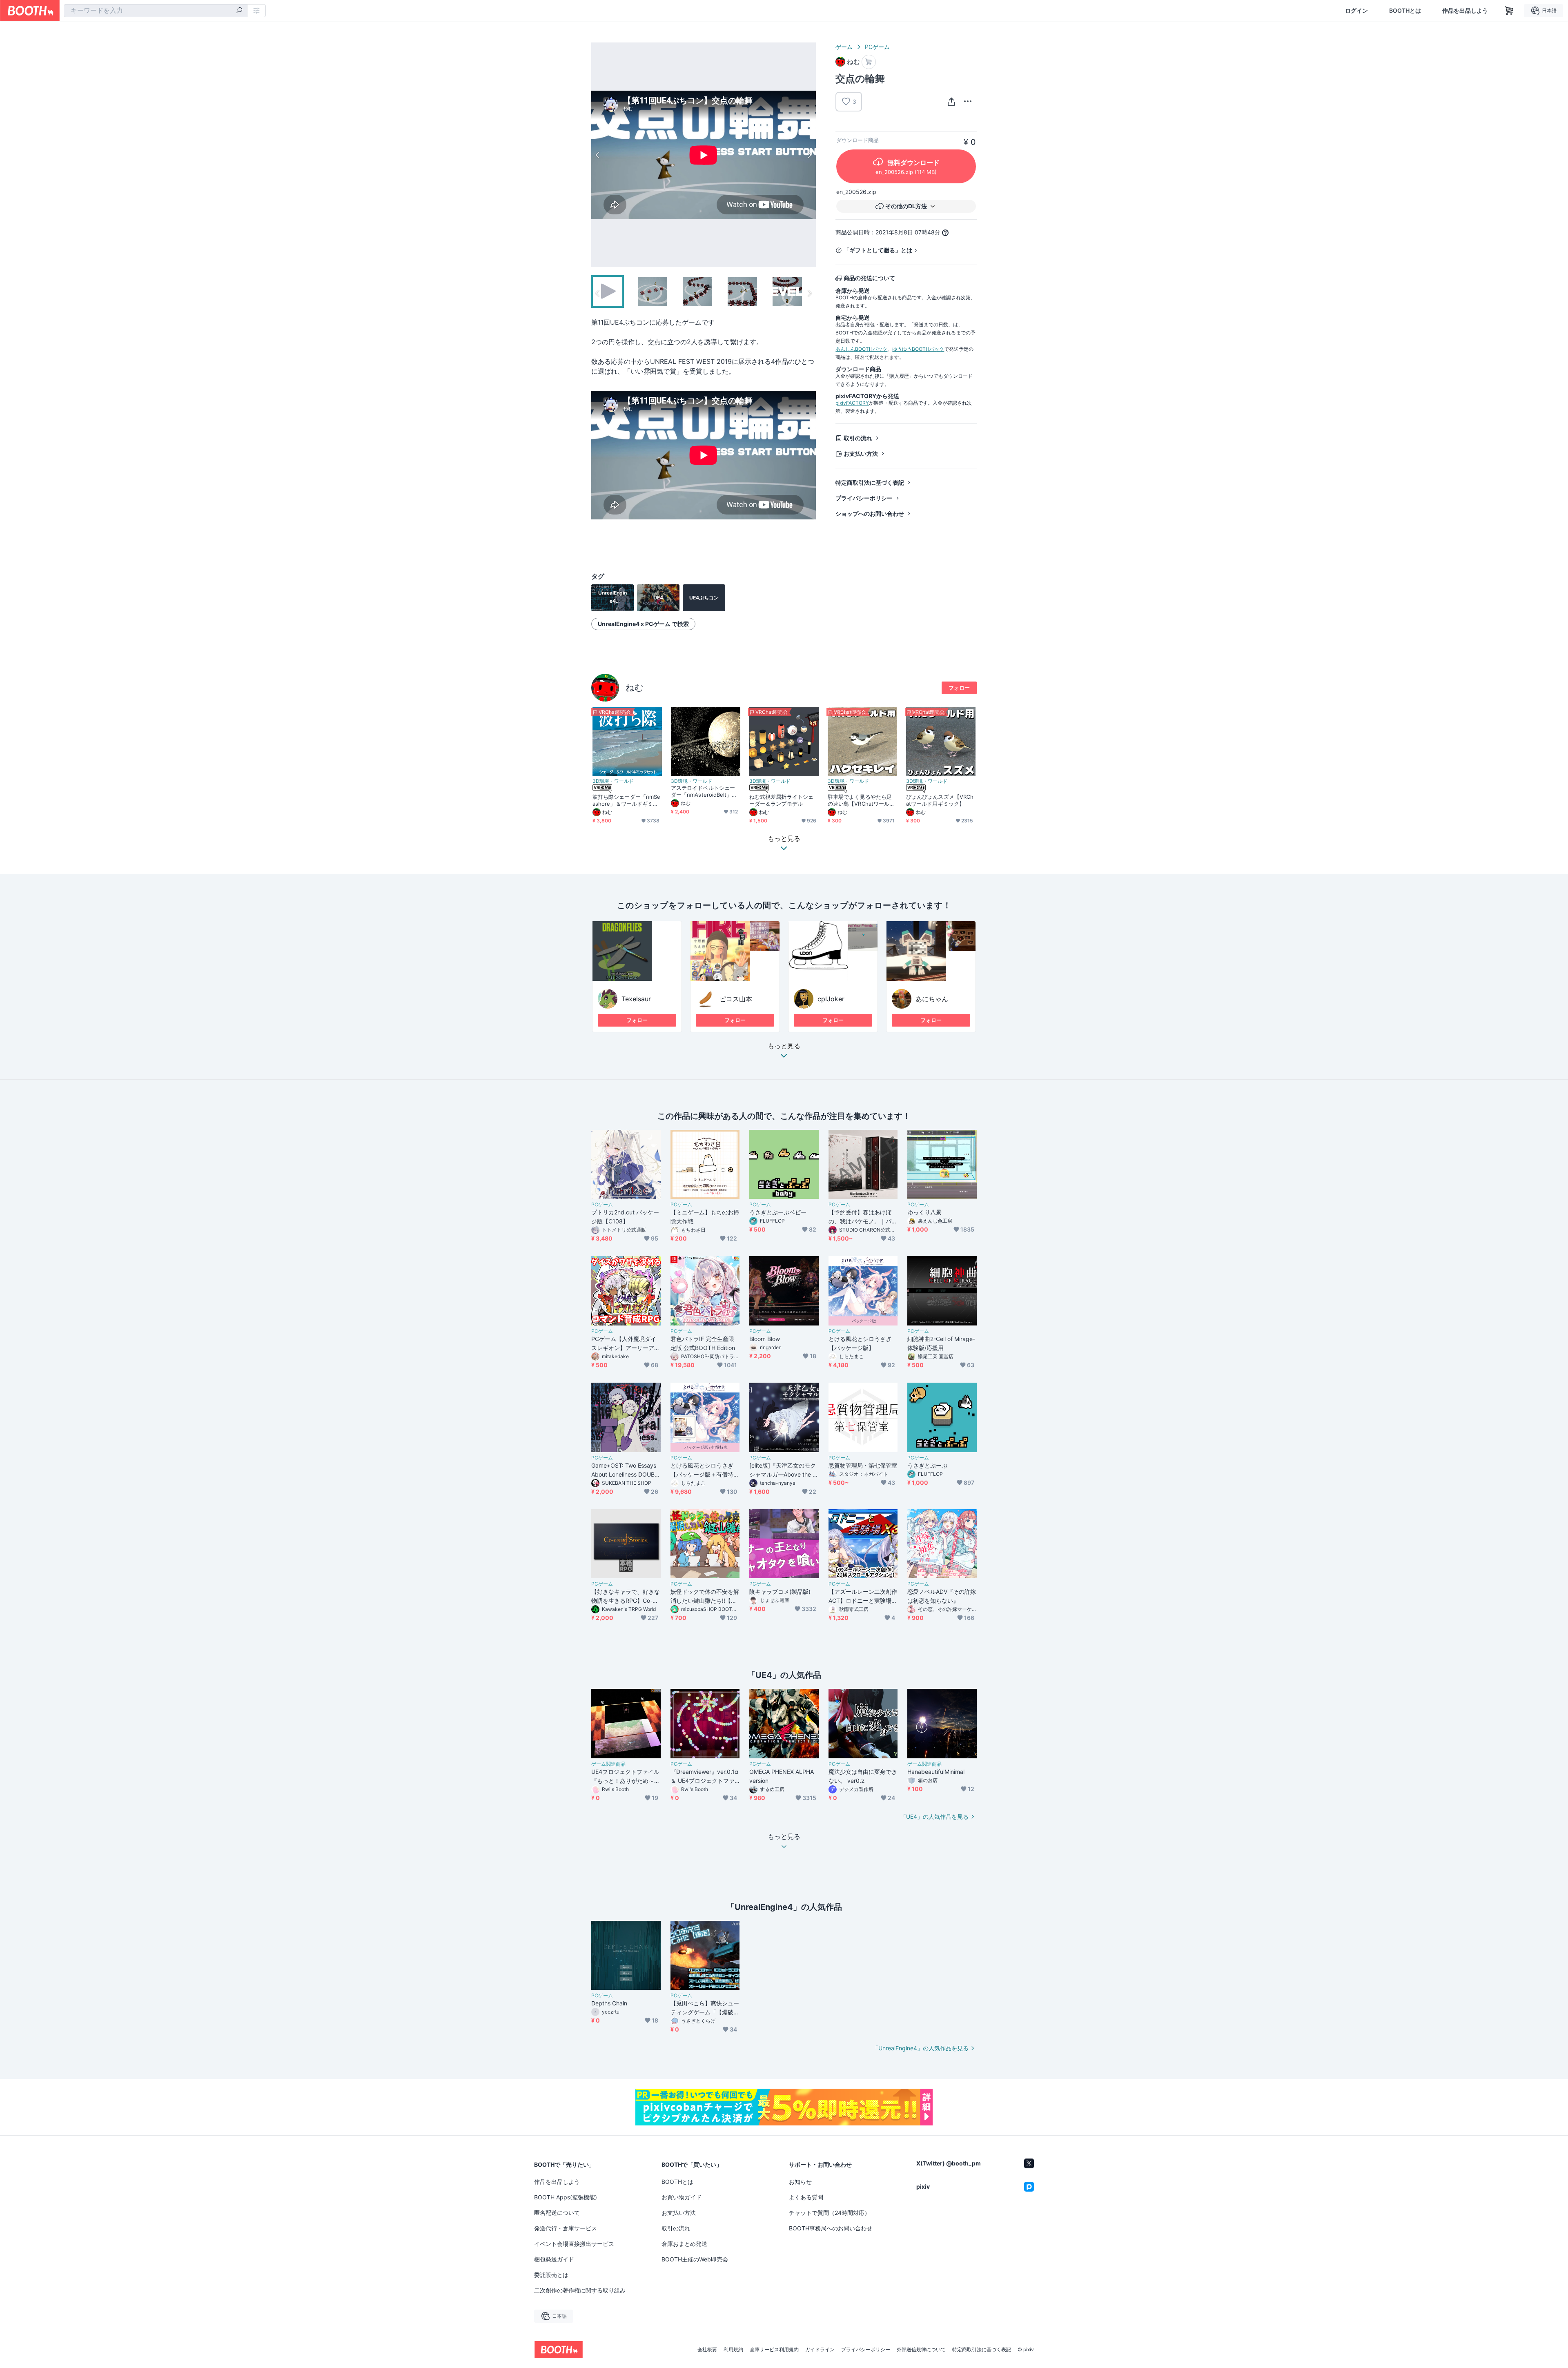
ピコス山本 (736, 999)
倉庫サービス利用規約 (774, 2350)
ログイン (1356, 11)
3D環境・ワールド (613, 781)
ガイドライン (820, 2350)
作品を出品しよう (1465, 11)
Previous (598, 155)
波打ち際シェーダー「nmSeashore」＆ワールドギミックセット (626, 800)
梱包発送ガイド (554, 2259)
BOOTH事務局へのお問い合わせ (831, 2228)
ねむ (635, 687)
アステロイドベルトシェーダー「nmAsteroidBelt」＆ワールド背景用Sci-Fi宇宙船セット (705, 791)
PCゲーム (877, 47)
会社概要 (707, 2350)
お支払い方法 (861, 453)
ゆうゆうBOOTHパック (918, 349)
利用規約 (733, 2350)
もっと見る (784, 1046)
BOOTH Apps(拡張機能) (566, 2197)
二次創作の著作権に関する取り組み (580, 2290)
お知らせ (800, 2182)
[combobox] (156, 11)
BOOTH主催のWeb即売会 (695, 2259)
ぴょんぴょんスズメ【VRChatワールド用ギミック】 (940, 800)
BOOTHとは (1405, 11)
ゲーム (844, 47)
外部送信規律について (921, 2350)
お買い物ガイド (682, 2197)
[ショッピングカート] (1509, 11)
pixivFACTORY (852, 403)
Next (809, 155)
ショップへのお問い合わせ (870, 513)
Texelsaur (636, 999)
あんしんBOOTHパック (861, 349)
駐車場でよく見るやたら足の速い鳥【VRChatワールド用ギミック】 (861, 800)
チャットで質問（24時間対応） (830, 2213)
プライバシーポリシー (864, 498)
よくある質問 (806, 2197)
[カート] (869, 62)
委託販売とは (551, 2275)
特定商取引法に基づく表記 (870, 482)
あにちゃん (932, 999)
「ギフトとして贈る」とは (878, 250)
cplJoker (831, 999)
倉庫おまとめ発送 (684, 2244)
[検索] (239, 11)
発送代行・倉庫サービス (566, 2228)
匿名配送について (557, 2213)
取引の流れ (858, 438)
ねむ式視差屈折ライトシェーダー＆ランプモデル (781, 800)
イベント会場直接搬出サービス (574, 2244)
